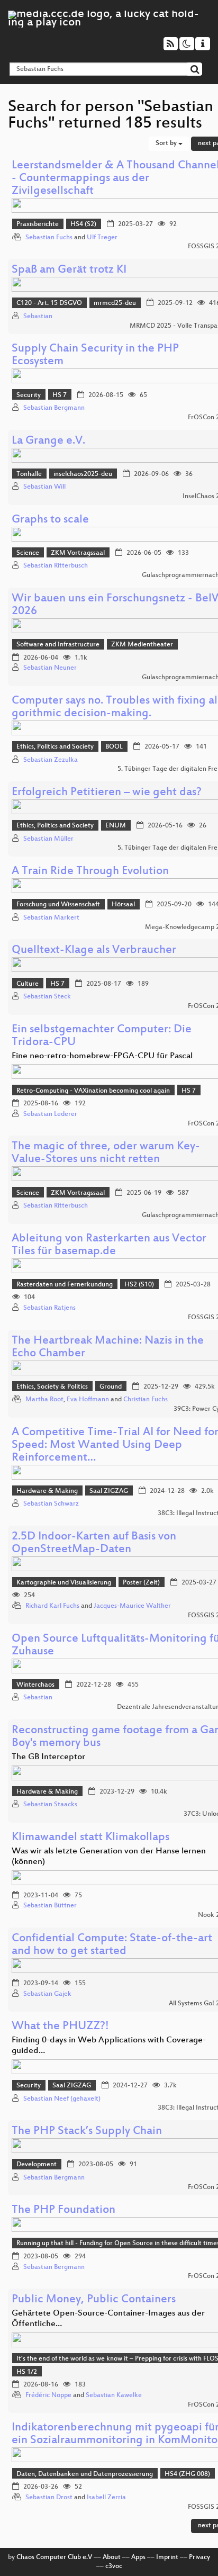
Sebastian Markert (51, 918)
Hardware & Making (47, 1491)
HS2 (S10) (139, 1285)
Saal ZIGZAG (109, 1491)
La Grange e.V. (48, 441)
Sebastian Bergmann (54, 408)
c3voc (114, 2566)
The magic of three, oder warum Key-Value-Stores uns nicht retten (106, 1153)
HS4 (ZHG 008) (187, 2474)
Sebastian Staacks (50, 1805)
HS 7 (60, 395)
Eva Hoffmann (88, 1400)
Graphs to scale (50, 520)
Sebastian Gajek (47, 1994)
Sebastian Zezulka (51, 760)
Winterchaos (35, 1685)
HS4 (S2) (83, 224)
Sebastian (38, 317)
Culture (28, 984)
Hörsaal (123, 905)
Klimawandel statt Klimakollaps (90, 1838)
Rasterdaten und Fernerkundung (65, 1285)
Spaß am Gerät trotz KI (69, 270)
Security (29, 395)
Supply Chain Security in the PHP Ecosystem (95, 355)
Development (37, 2165)
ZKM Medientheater (142, 645)
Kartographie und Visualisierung (64, 1583)
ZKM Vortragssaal (78, 553)
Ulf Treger (102, 238)
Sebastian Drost (49, 2498)
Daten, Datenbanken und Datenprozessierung (85, 2474)
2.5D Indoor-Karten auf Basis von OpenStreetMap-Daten (94, 1543)
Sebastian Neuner (50, 668)
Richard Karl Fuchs (52, 1606)
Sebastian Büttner (50, 1906)
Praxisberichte (38, 224)
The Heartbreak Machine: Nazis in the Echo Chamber (108, 1348)
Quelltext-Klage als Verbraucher (94, 951)
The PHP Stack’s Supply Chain (87, 2132)
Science (28, 553)
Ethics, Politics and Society (55, 747)
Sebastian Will (44, 487)
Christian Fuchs (146, 1400)
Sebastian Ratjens (49, 1308)
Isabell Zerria (106, 2498)
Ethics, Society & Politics (52, 1387)
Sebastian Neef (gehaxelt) (62, 2099)
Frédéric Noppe (48, 2395)
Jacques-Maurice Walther (132, 1606)
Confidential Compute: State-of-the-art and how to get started (112, 1945)
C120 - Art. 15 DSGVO (49, 303)
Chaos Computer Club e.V (54, 2557)
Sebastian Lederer (50, 1114)
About (112, 2557)
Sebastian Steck (47, 997)
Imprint (167, 2557)
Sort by (167, 143)
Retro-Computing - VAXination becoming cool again (93, 1091)
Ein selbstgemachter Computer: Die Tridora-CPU (102, 1036)
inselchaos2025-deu (83, 474)
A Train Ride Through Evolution (90, 872)
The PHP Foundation (63, 2210)
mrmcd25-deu (115, 303)
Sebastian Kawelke (114, 2395)
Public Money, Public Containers (94, 2300)
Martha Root (44, 1400)
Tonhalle (29, 474)
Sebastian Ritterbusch (56, 566)
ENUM (116, 826)
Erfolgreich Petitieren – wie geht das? (107, 793)
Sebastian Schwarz (51, 1504)
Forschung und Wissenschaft (58, 905)
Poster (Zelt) (141, 1583)
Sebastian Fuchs (49, 238)
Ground (111, 1387)
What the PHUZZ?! (60, 2027)
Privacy (199, 2557)
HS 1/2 (27, 2372)
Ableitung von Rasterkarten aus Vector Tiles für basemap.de (109, 1245)
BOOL (114, 747)
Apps (138, 2557)
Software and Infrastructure (58, 645)
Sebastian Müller (48, 839)
